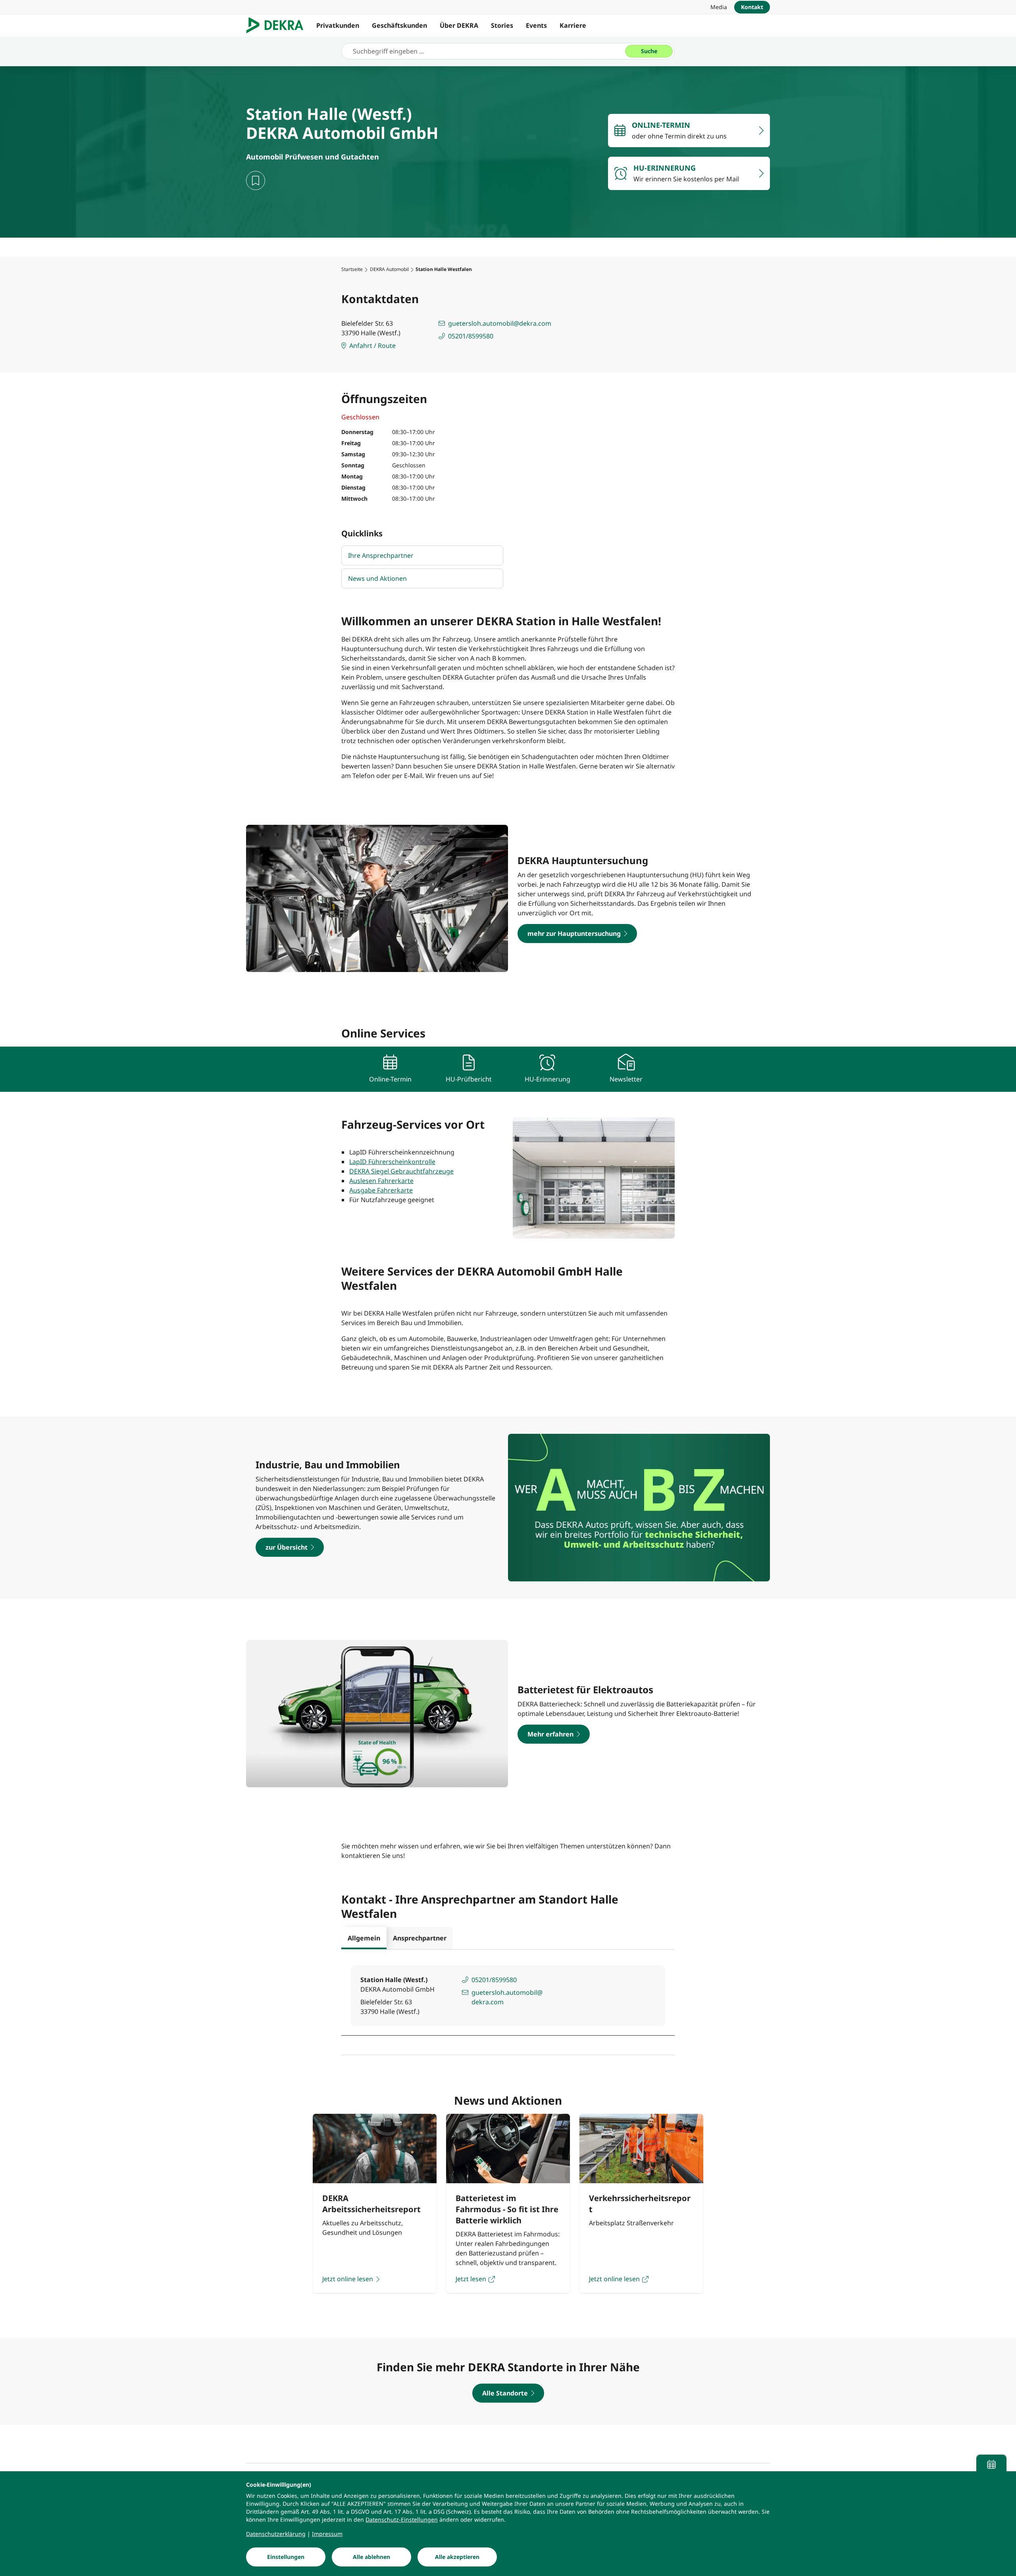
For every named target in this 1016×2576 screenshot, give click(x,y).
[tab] (364, 1938)
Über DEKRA (459, 25)
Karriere (573, 25)
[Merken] (256, 181)
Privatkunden (338, 25)
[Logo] (278, 25)
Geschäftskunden (399, 25)
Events (536, 25)
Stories (502, 25)
